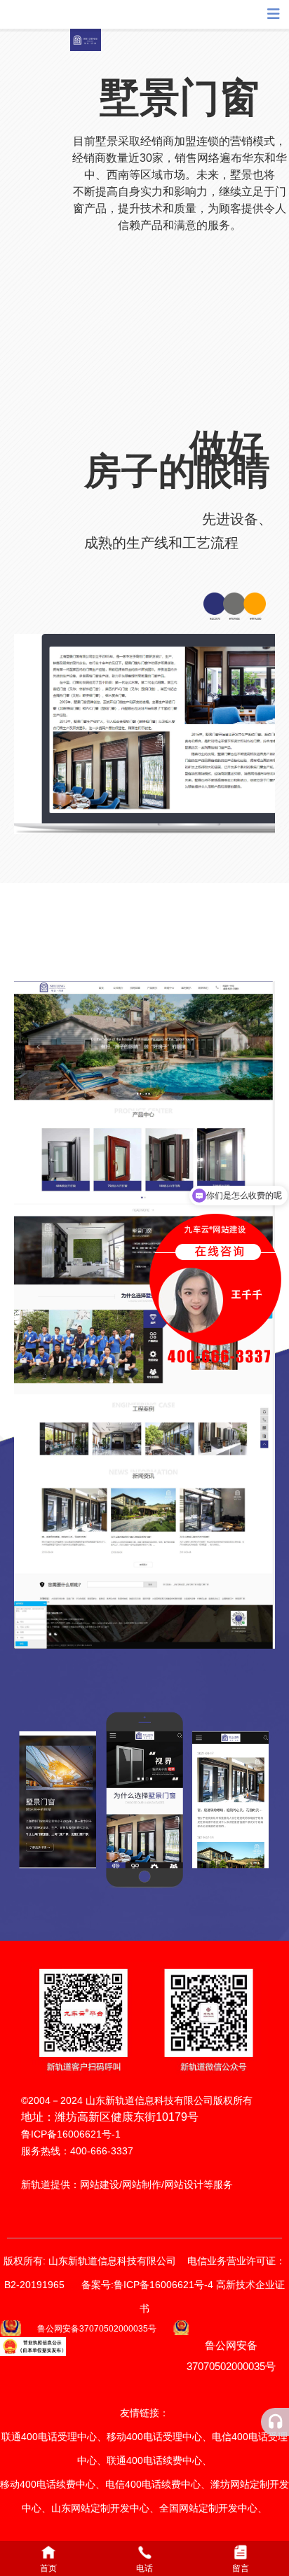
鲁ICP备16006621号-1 (71, 2134)
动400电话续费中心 (53, 2484)
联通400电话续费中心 (154, 2460)
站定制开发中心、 (228, 2508)
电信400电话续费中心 (153, 2484)
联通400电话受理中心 (49, 2437)
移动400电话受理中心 (154, 2437)
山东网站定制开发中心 (100, 2508)
